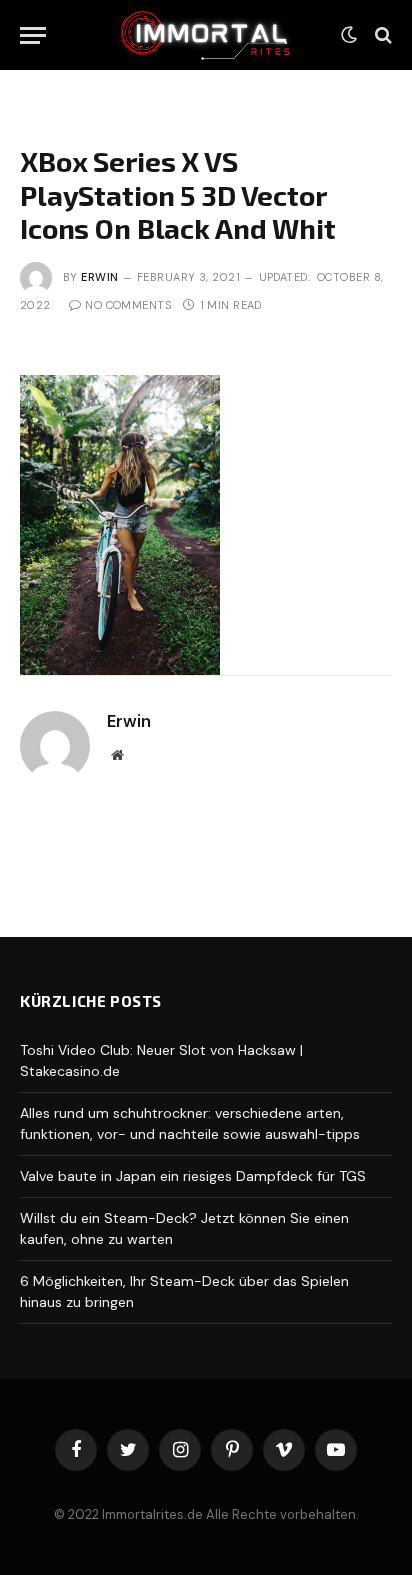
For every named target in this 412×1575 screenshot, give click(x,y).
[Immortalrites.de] (206, 34)
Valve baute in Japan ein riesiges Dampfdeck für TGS (193, 1176)
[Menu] (33, 35)
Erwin (99, 277)
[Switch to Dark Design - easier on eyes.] (349, 35)
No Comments (128, 305)
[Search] (381, 35)
